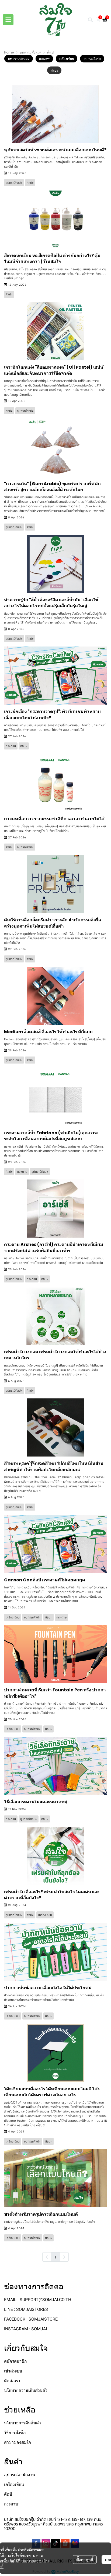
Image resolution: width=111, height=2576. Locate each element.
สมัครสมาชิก (15, 2361)
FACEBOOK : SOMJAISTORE (31, 2319)
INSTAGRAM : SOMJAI (25, 2329)
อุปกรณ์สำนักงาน (20, 2475)
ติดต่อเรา (12, 2381)
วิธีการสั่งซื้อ (15, 2433)
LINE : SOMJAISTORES (26, 2309)
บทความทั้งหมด (30, 52)
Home (9, 52)
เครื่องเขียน (14, 2485)
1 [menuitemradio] (55, 2257)
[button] (91, 20)
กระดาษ (11, 2504)
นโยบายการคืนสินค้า (22, 2423)
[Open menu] (8, 20)
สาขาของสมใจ (18, 2442)
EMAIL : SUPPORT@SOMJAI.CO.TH (38, 2300)
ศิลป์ (8, 2494)
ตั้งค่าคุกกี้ (85, 2560)
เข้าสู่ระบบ (13, 2371)
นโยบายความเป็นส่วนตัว (26, 2390)
